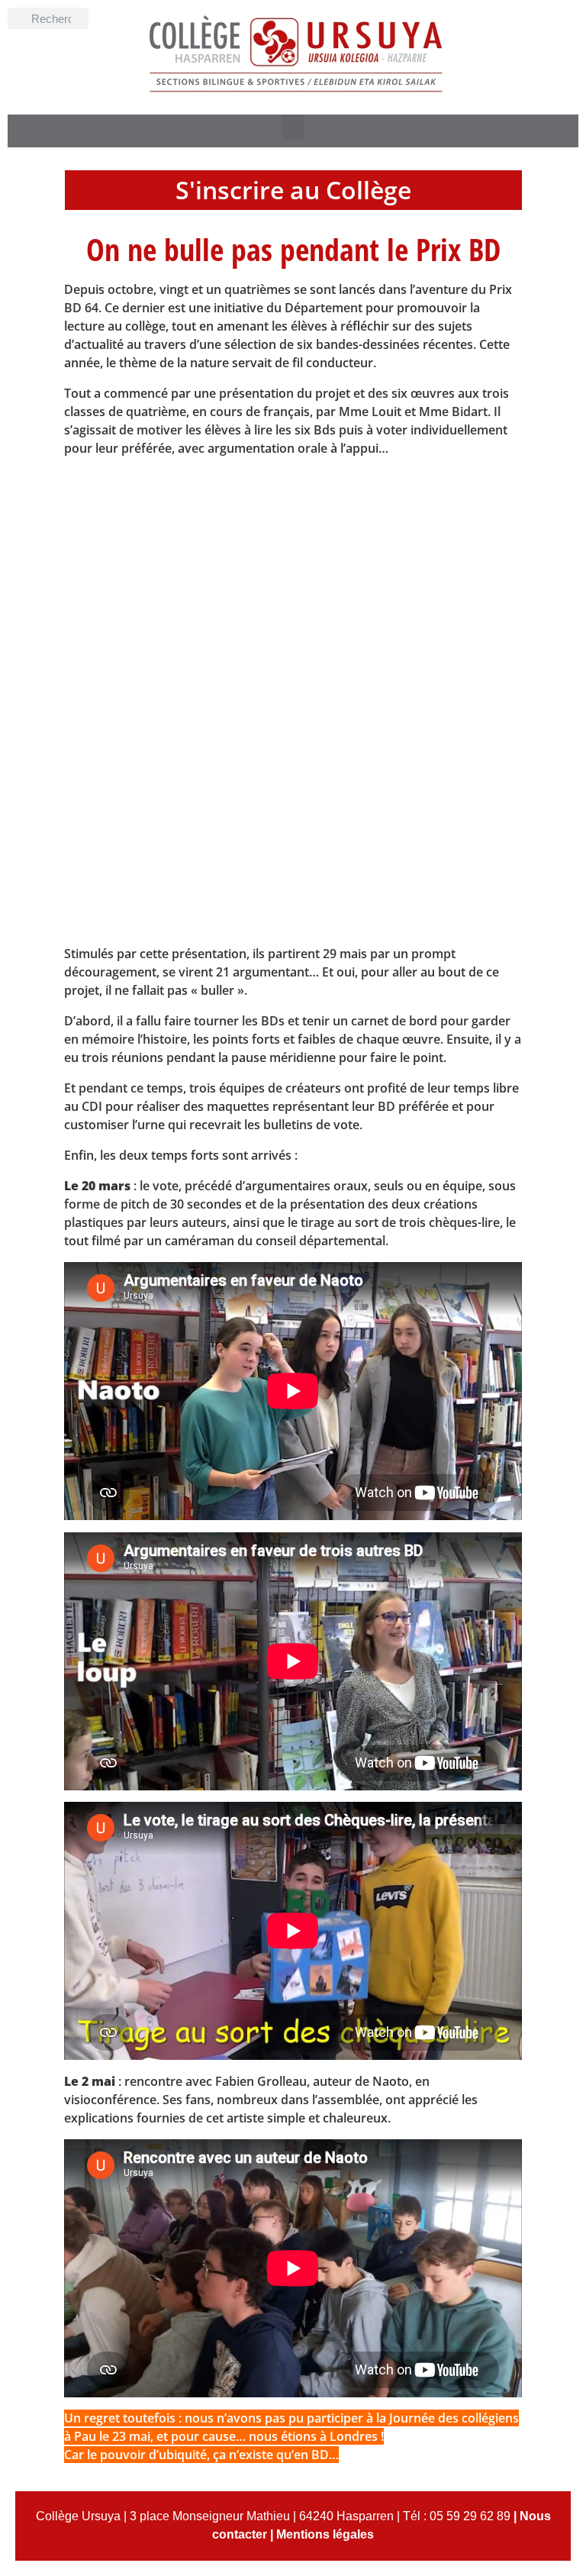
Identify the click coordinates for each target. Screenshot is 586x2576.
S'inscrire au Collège (293, 190)
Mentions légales (325, 2534)
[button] (293, 127)
